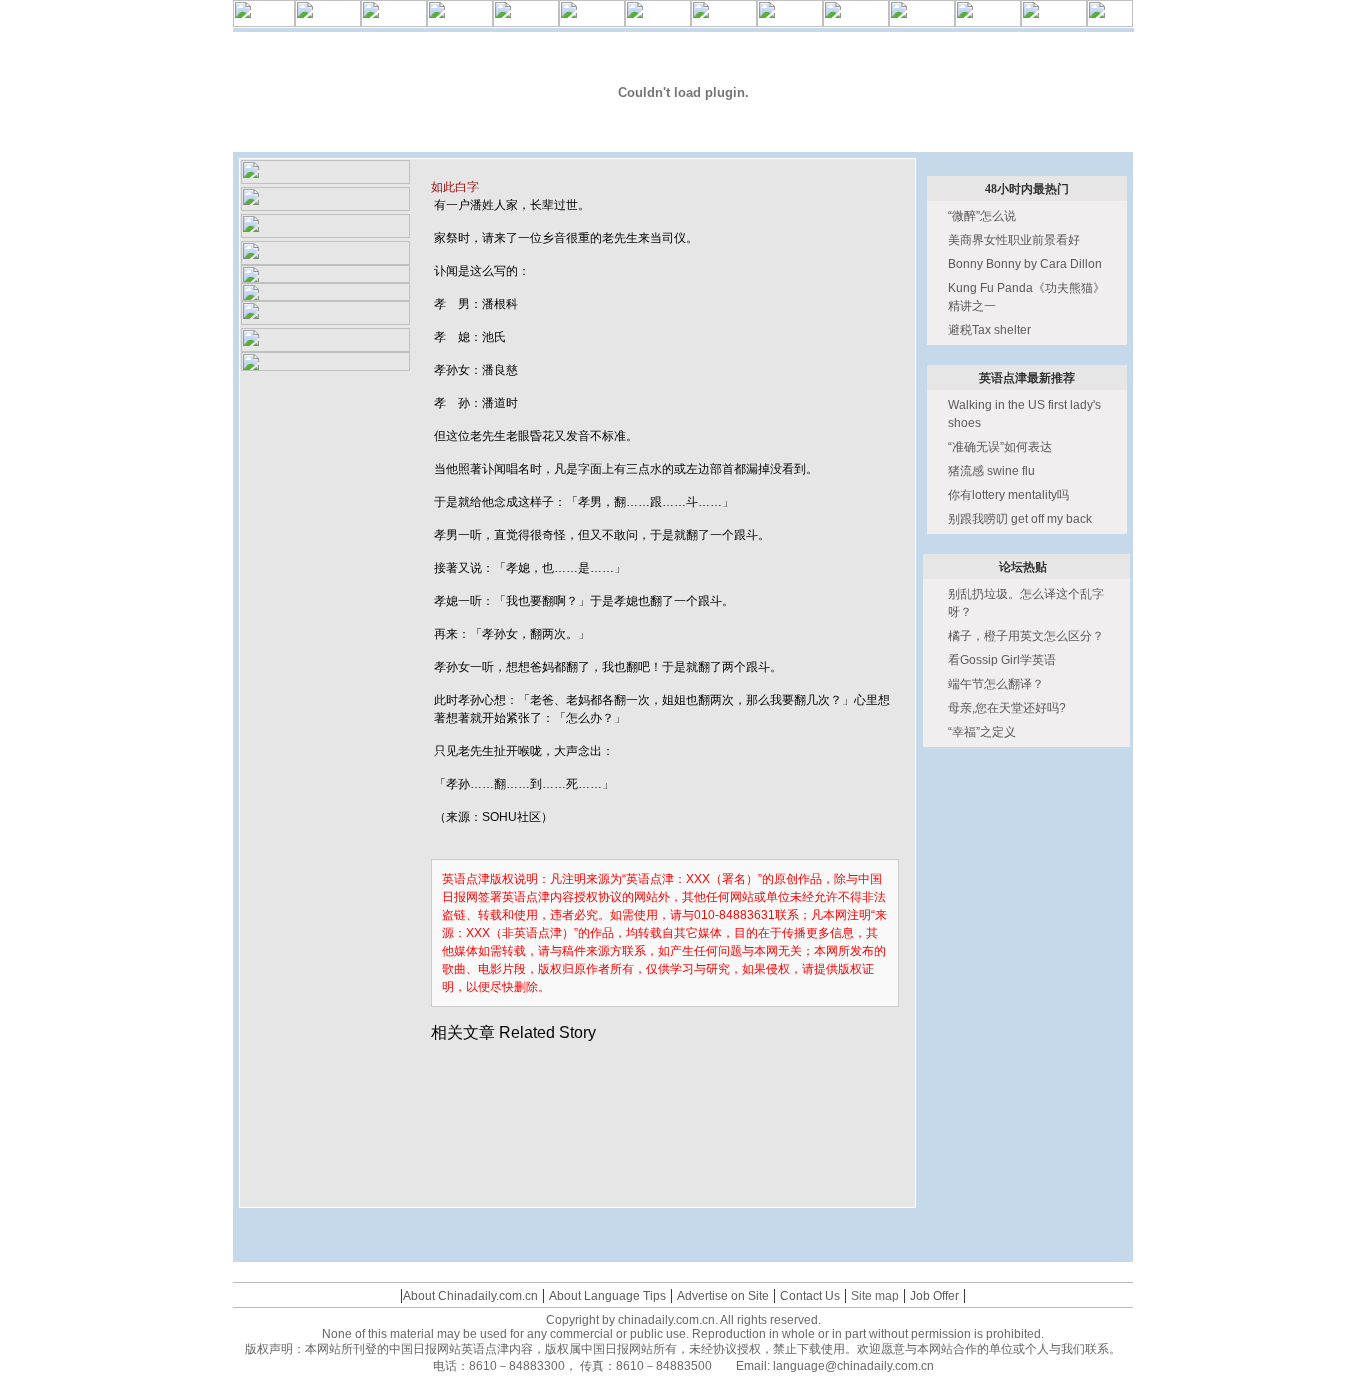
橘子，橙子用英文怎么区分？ (1026, 636)
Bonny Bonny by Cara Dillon (1025, 264)
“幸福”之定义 (982, 732)
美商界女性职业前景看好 (1014, 240)
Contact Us (810, 1296)
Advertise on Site (723, 1296)
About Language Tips (607, 1296)
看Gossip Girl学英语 (1002, 660)
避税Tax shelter (989, 330)
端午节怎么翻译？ (996, 684)
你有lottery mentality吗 (1008, 495)
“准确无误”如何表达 (1000, 447)
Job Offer (934, 1296)
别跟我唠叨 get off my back (1020, 519)
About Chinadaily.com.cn (470, 1296)
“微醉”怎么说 (982, 216)
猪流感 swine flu (991, 471)
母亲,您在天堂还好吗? (1007, 708)
